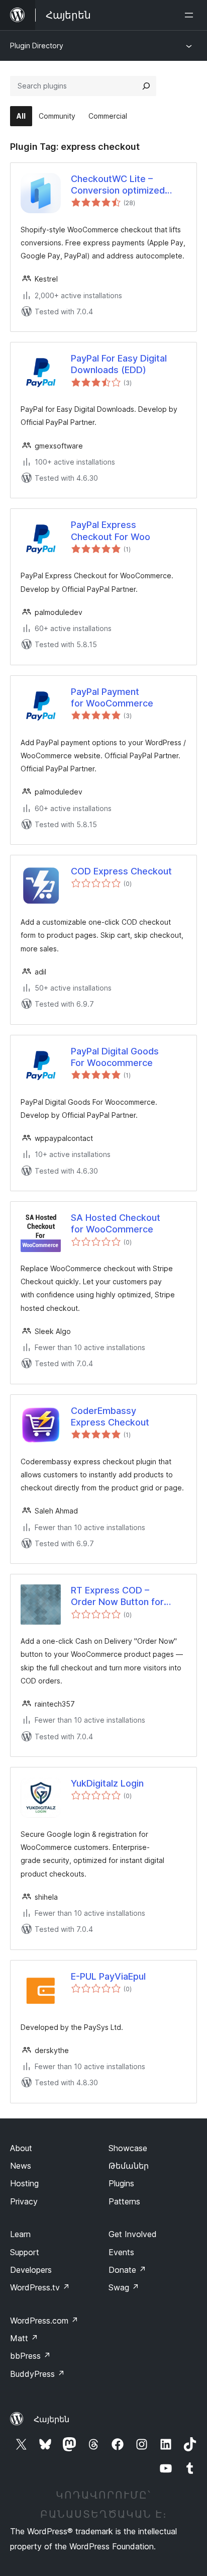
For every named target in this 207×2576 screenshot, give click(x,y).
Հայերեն (51, 2419)
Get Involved (133, 2234)
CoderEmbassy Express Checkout (110, 1416)
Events (121, 2252)
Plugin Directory (37, 46)
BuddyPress (37, 2374)
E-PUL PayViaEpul (108, 1976)
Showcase (128, 2148)
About (21, 2148)
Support (25, 2252)
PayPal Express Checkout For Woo (111, 530)
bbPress (30, 2356)
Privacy (24, 2201)
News (21, 2166)
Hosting (24, 2183)
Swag (124, 2287)
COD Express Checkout (121, 871)
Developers (31, 2270)
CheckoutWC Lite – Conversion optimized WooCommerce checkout (126, 185)
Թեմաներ (129, 2166)
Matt (24, 2338)
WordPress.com (44, 2321)
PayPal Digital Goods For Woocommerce (115, 1057)
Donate (127, 2270)
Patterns (124, 2201)
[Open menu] (191, 15)
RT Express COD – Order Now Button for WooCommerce (117, 1596)
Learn (20, 2234)
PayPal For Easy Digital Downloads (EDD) (119, 364)
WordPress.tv (40, 2287)
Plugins (121, 2183)
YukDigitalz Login (107, 1783)
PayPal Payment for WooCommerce (112, 697)
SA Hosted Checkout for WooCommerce (116, 1223)
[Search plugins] (146, 86)
